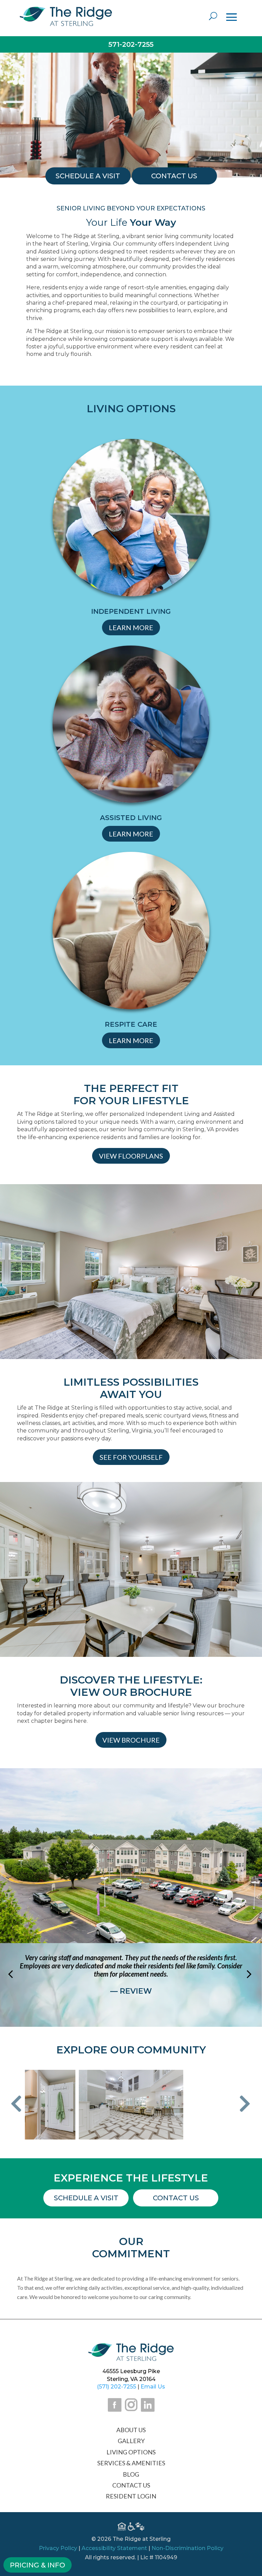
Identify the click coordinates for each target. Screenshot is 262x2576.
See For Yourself (131, 1457)
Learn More (131, 627)
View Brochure (131, 1740)
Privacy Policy (58, 2548)
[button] (16, 2104)
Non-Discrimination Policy (187, 2548)
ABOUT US (131, 2430)
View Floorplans (131, 1156)
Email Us (153, 2387)
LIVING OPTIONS (131, 2452)
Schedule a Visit (86, 2198)
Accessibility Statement (114, 2548)
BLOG (131, 2474)
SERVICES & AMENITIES (131, 2463)
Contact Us (176, 2198)
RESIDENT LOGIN (131, 2496)
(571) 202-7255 (117, 2387)
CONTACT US (131, 2485)
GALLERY (131, 2441)
